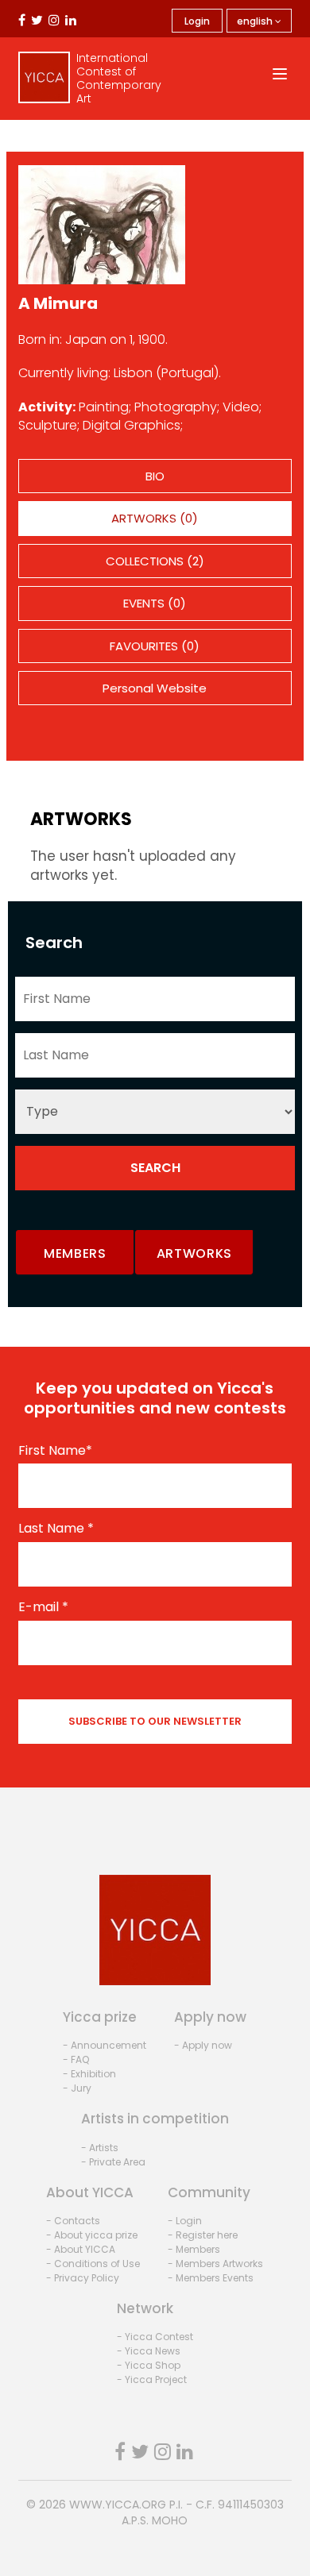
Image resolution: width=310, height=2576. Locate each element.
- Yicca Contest (155, 2337)
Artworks (195, 1253)
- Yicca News (149, 2351)
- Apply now (203, 2045)
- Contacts (73, 2221)
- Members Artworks (215, 2264)
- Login (185, 2221)
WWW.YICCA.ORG (118, 2505)
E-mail (43, 1607)
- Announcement (105, 2045)
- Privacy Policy (83, 2278)
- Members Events (211, 2278)
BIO (155, 476)
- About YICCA (81, 2249)
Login (197, 21)
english (256, 21)
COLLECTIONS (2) (155, 561)
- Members (194, 2249)
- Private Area (113, 2162)
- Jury (77, 2088)
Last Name (56, 1529)
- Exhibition (89, 2074)
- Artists (100, 2148)
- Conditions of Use (93, 2264)
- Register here (203, 2235)
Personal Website (155, 688)
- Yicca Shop (149, 2365)
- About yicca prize (92, 2235)
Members (75, 1253)
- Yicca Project (152, 2379)
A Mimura (58, 303)
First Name (55, 1451)
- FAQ (76, 2059)
